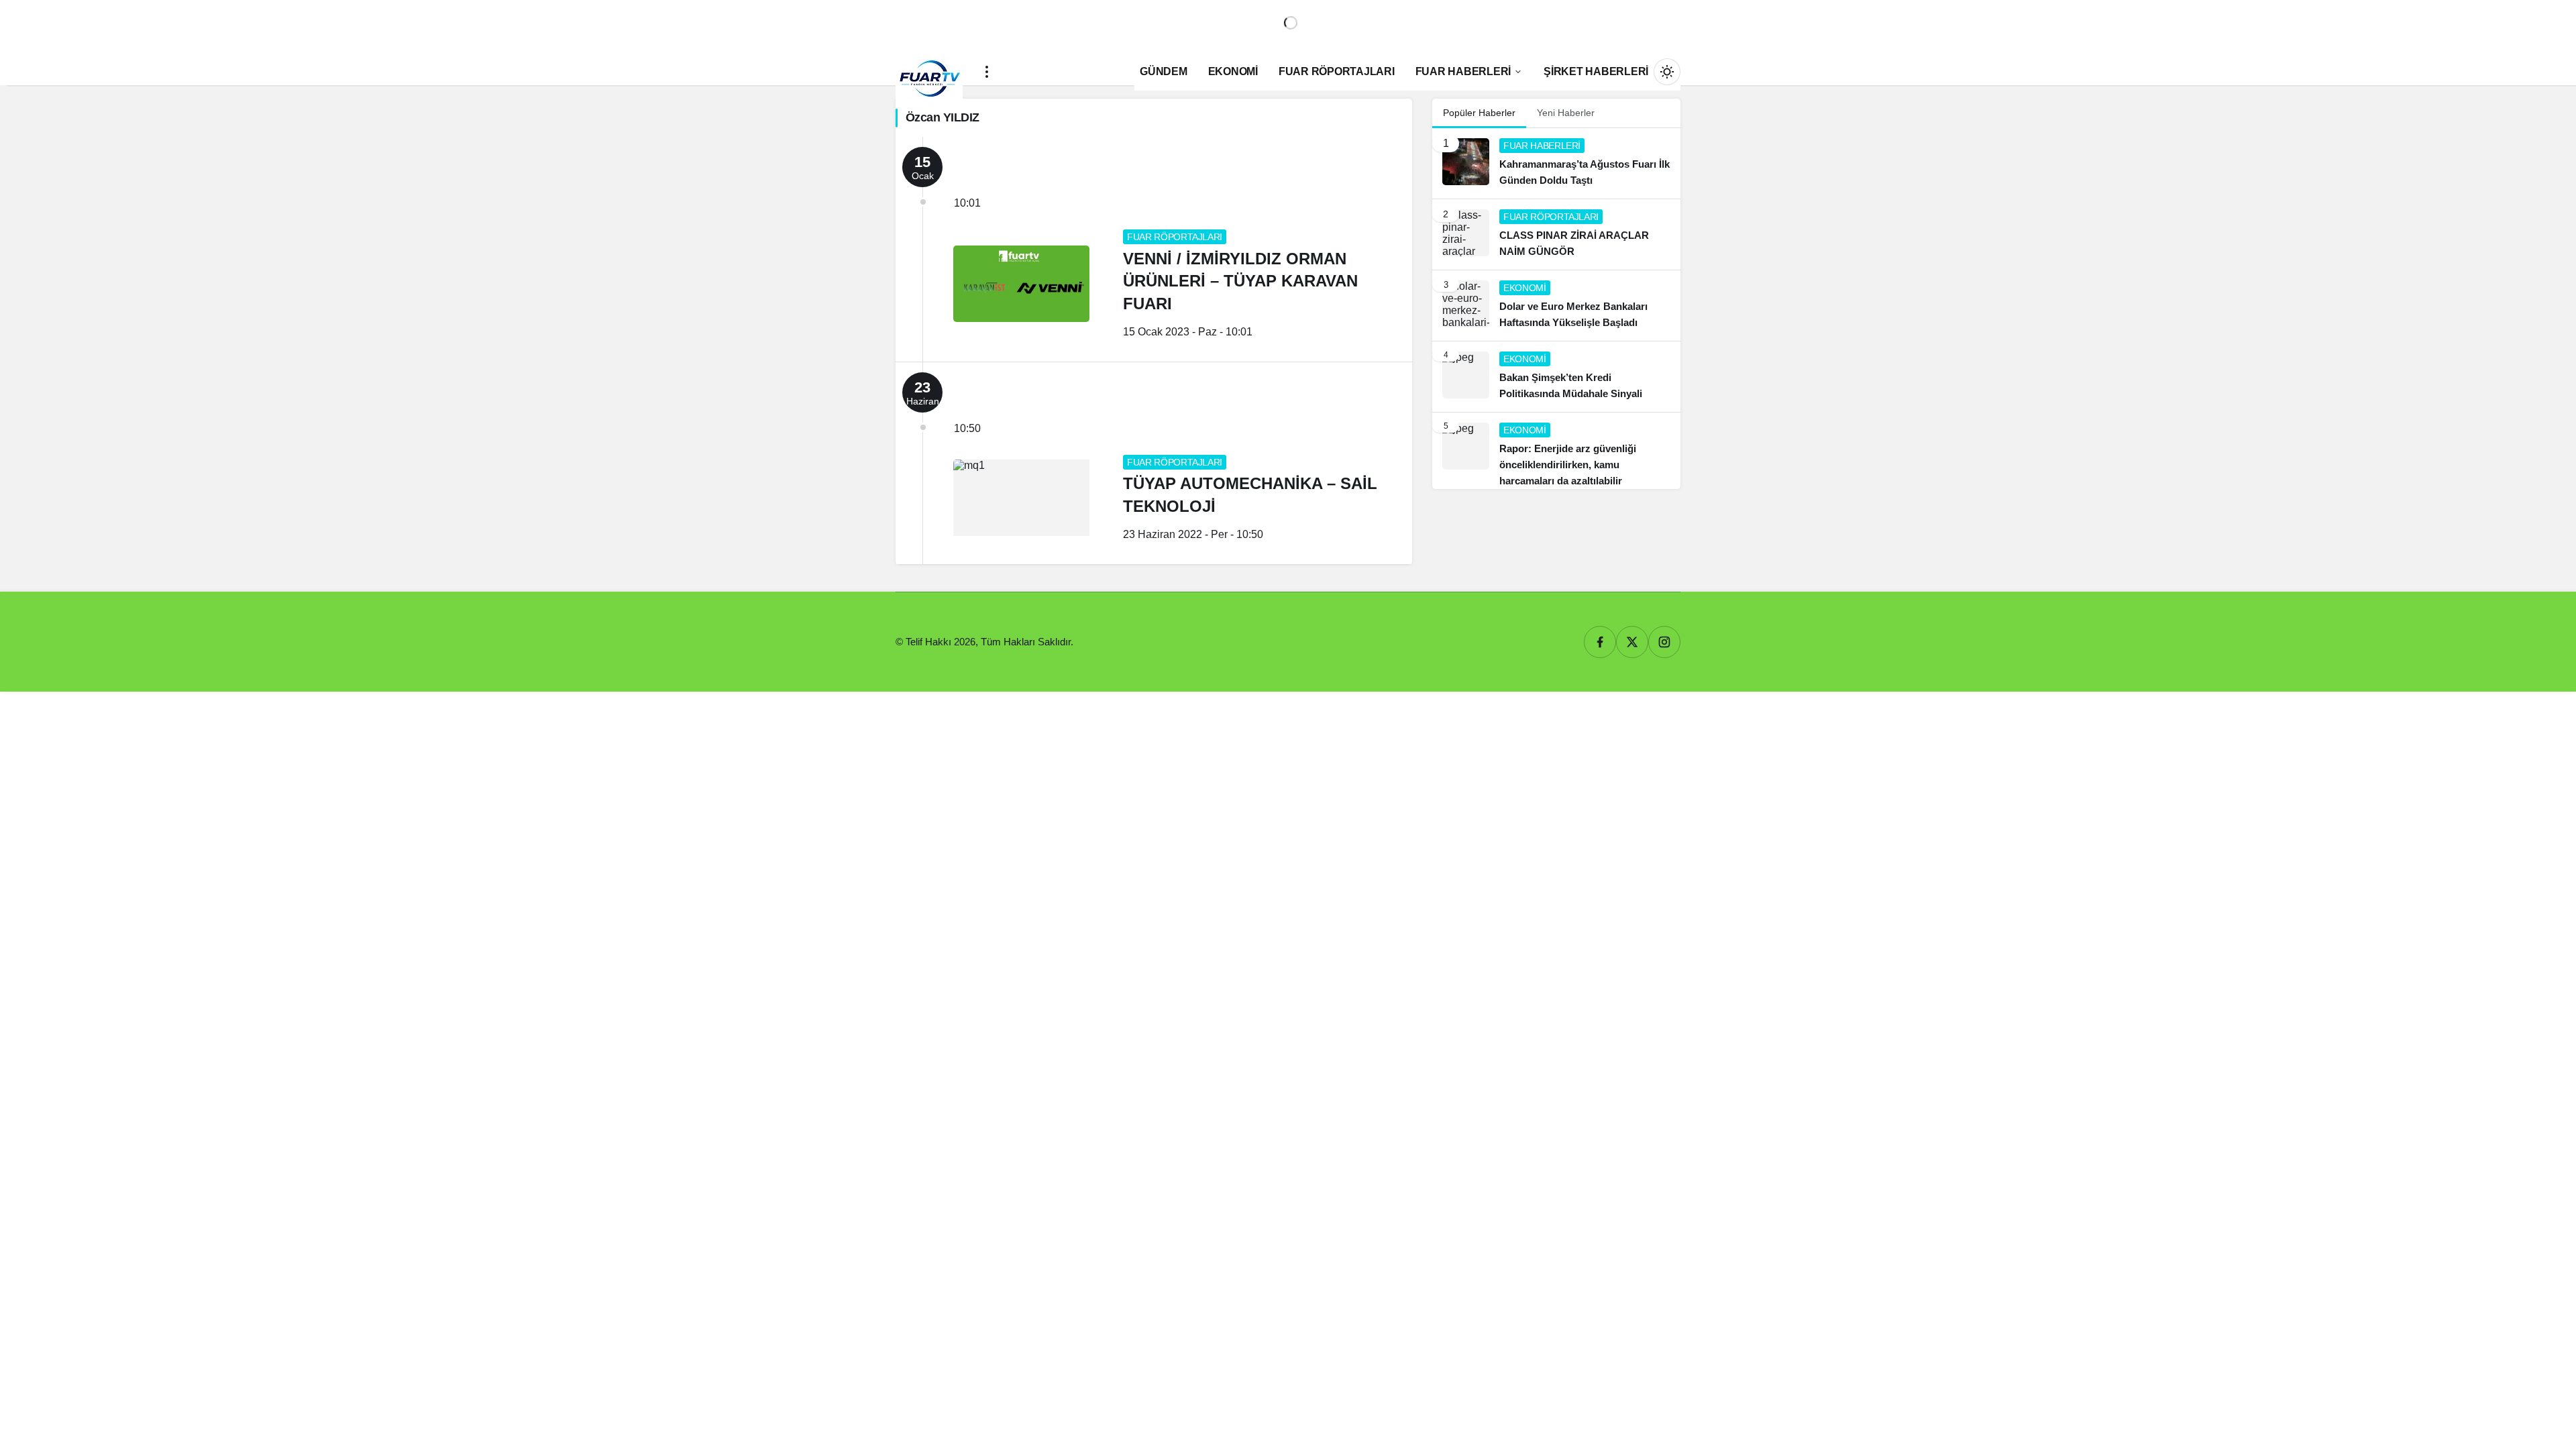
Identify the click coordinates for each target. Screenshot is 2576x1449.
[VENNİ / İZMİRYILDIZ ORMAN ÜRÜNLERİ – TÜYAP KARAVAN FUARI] (1154, 249)
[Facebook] (1600, 642)
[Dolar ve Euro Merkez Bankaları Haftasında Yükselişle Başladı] (1556, 306)
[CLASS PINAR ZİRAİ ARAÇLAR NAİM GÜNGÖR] (1556, 234)
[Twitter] (1632, 642)
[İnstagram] (1664, 642)
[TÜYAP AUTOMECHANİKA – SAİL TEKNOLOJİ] (1154, 463)
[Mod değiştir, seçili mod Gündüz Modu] (1667, 72)
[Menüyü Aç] (987, 72)
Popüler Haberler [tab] (1479, 113)
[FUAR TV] (929, 71)
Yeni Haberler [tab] (1566, 113)
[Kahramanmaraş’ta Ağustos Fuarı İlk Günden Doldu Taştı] (1556, 163)
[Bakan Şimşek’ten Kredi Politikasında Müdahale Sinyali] (1556, 377)
